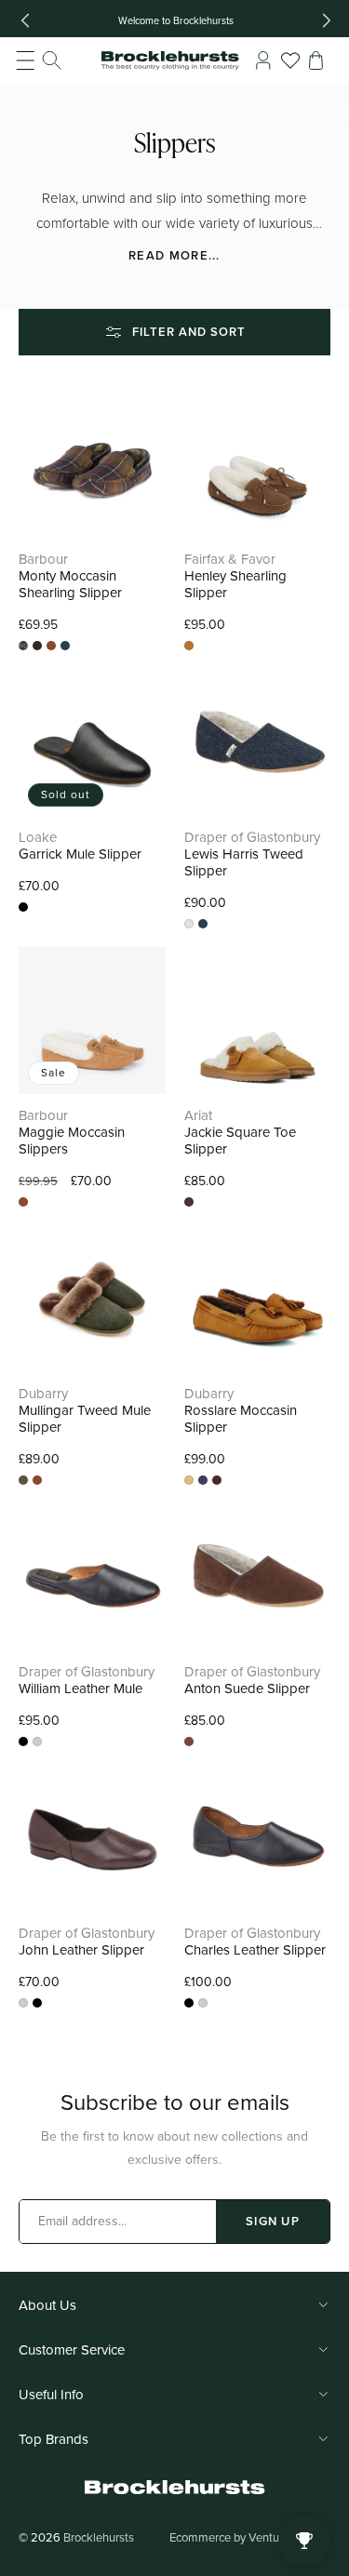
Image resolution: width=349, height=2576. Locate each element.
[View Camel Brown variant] (51, 646)
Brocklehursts (99, 2537)
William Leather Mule (81, 1688)
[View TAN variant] (189, 646)
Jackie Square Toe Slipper (240, 1141)
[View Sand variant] (189, 1480)
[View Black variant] (23, 1742)
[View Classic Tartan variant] (23, 646)
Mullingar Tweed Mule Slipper (85, 1419)
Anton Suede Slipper (247, 1688)
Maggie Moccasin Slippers (72, 1141)
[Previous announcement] (25, 20)
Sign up (273, 2221)
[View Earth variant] (189, 924)
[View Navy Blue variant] (65, 646)
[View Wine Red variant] (37, 1742)
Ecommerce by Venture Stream (250, 2537)
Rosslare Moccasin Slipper (241, 1419)
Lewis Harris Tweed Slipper (244, 862)
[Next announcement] (327, 20)
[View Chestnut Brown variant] (189, 1202)
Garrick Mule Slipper (80, 854)
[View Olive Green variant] (23, 1480)
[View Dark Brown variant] (189, 1742)
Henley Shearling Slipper (235, 584)
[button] (39, 60)
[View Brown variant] (37, 646)
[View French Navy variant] (203, 1480)
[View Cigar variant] (217, 1480)
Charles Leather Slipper (255, 1950)
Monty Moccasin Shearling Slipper (70, 584)
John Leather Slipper (81, 1950)
